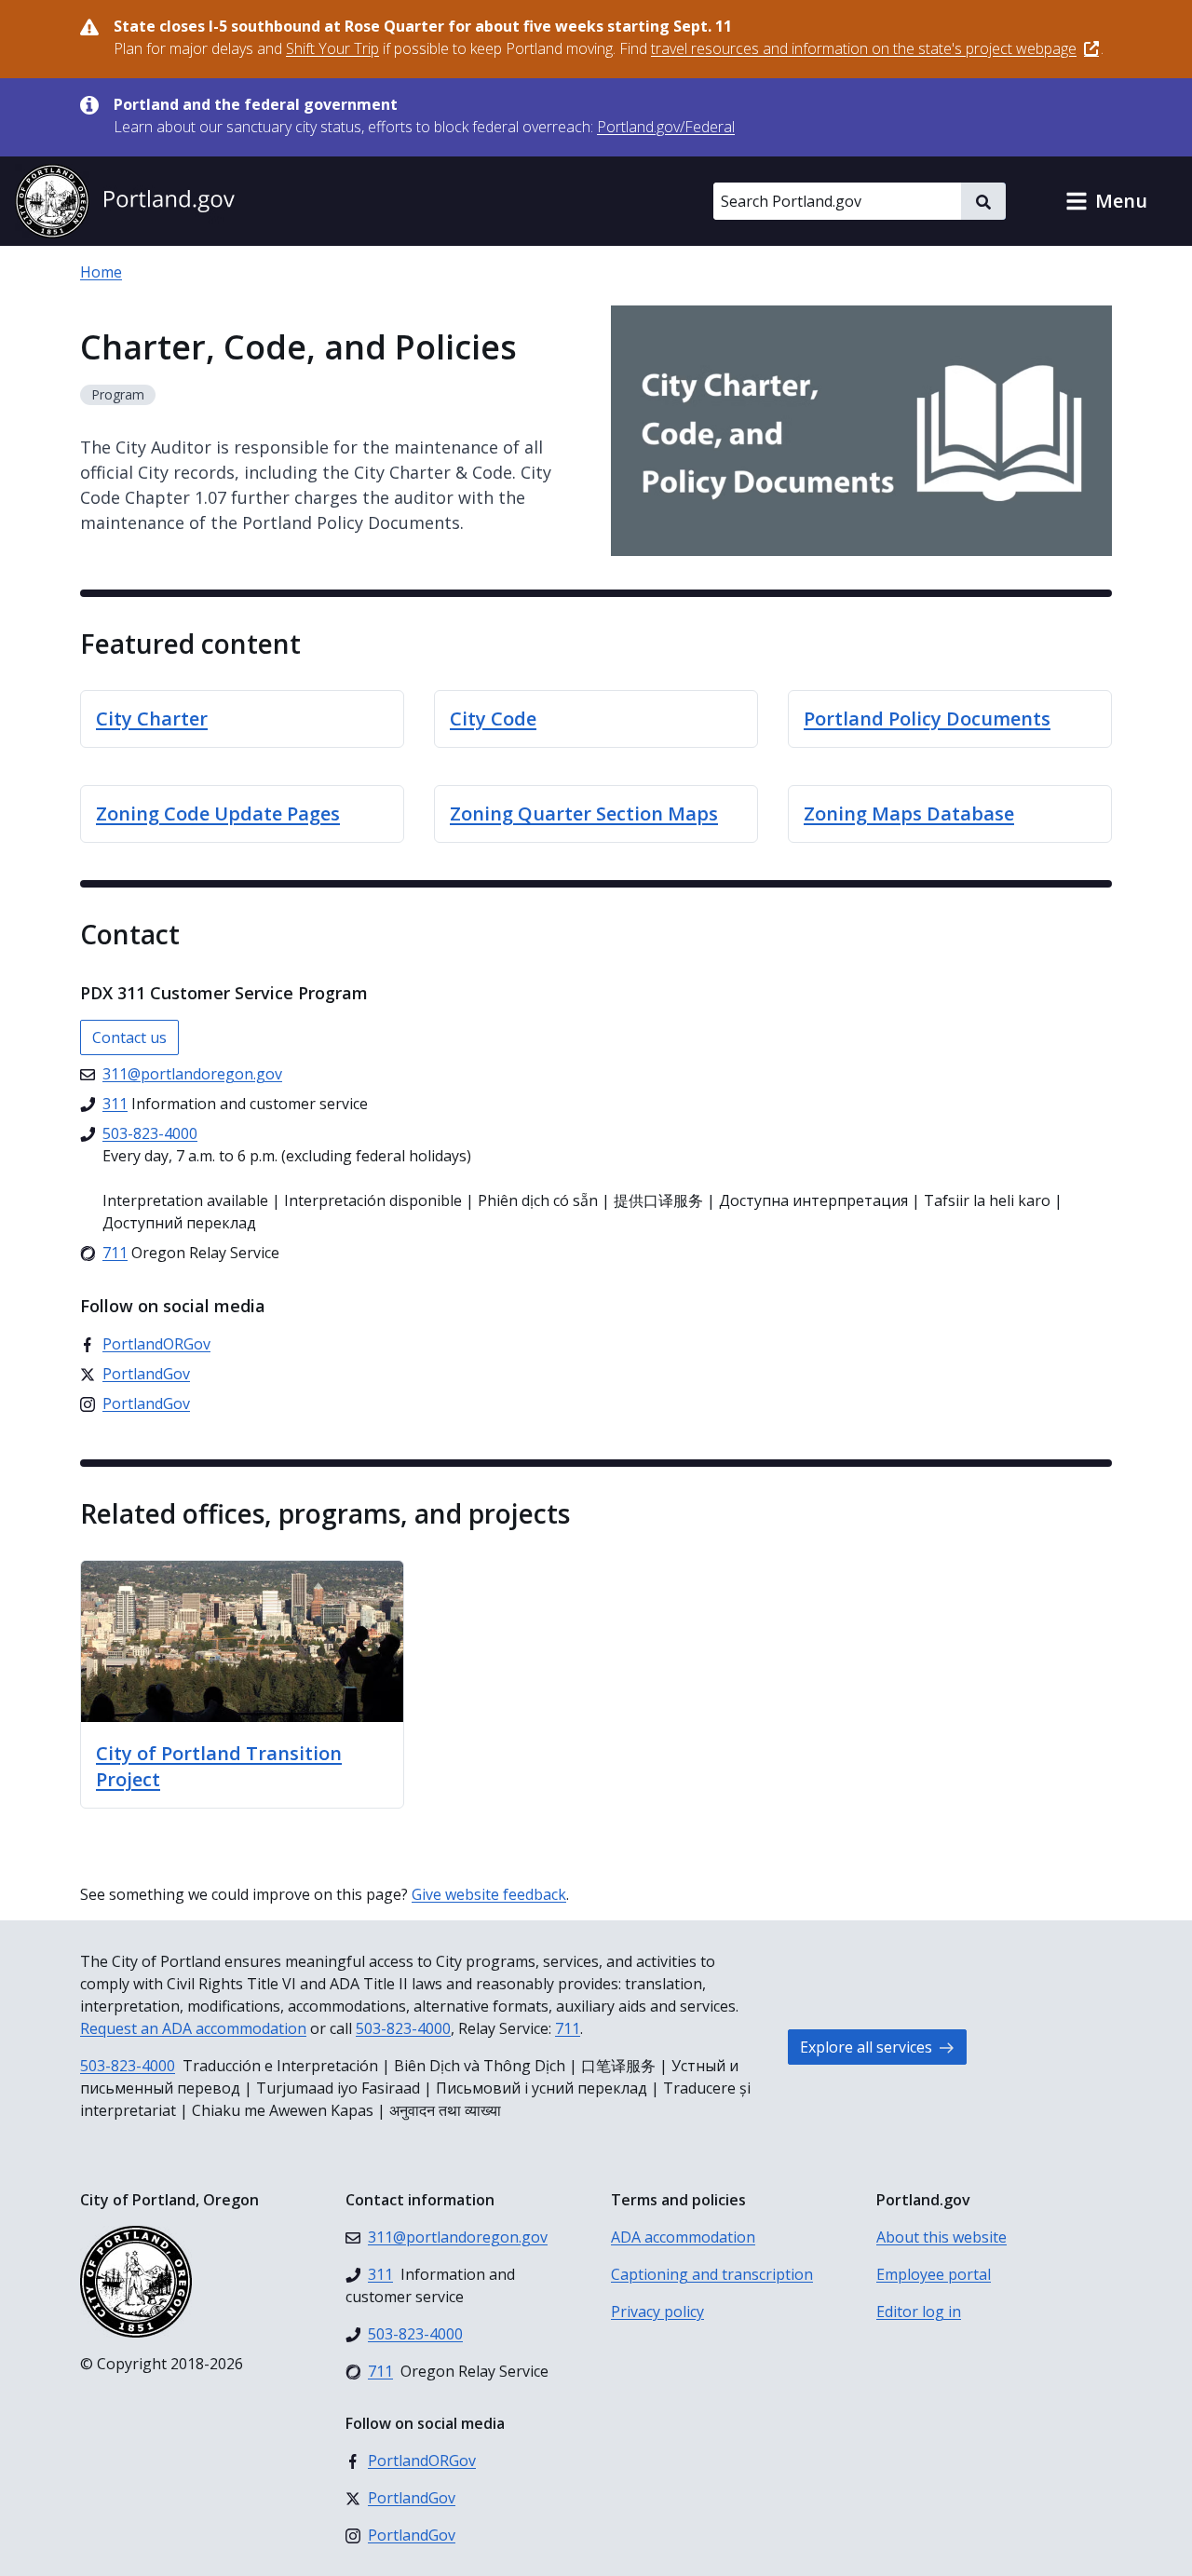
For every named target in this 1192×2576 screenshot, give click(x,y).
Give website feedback (489, 1894)
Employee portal (934, 2274)
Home (101, 272)
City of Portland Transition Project (219, 1766)
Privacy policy (657, 2312)
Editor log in (919, 2312)
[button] (1106, 201)
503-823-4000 (403, 2028)
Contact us (129, 1037)
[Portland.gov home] (125, 201)
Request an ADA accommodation (193, 2028)
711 (568, 2028)
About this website (941, 2237)
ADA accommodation (683, 2237)
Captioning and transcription (712, 2274)
